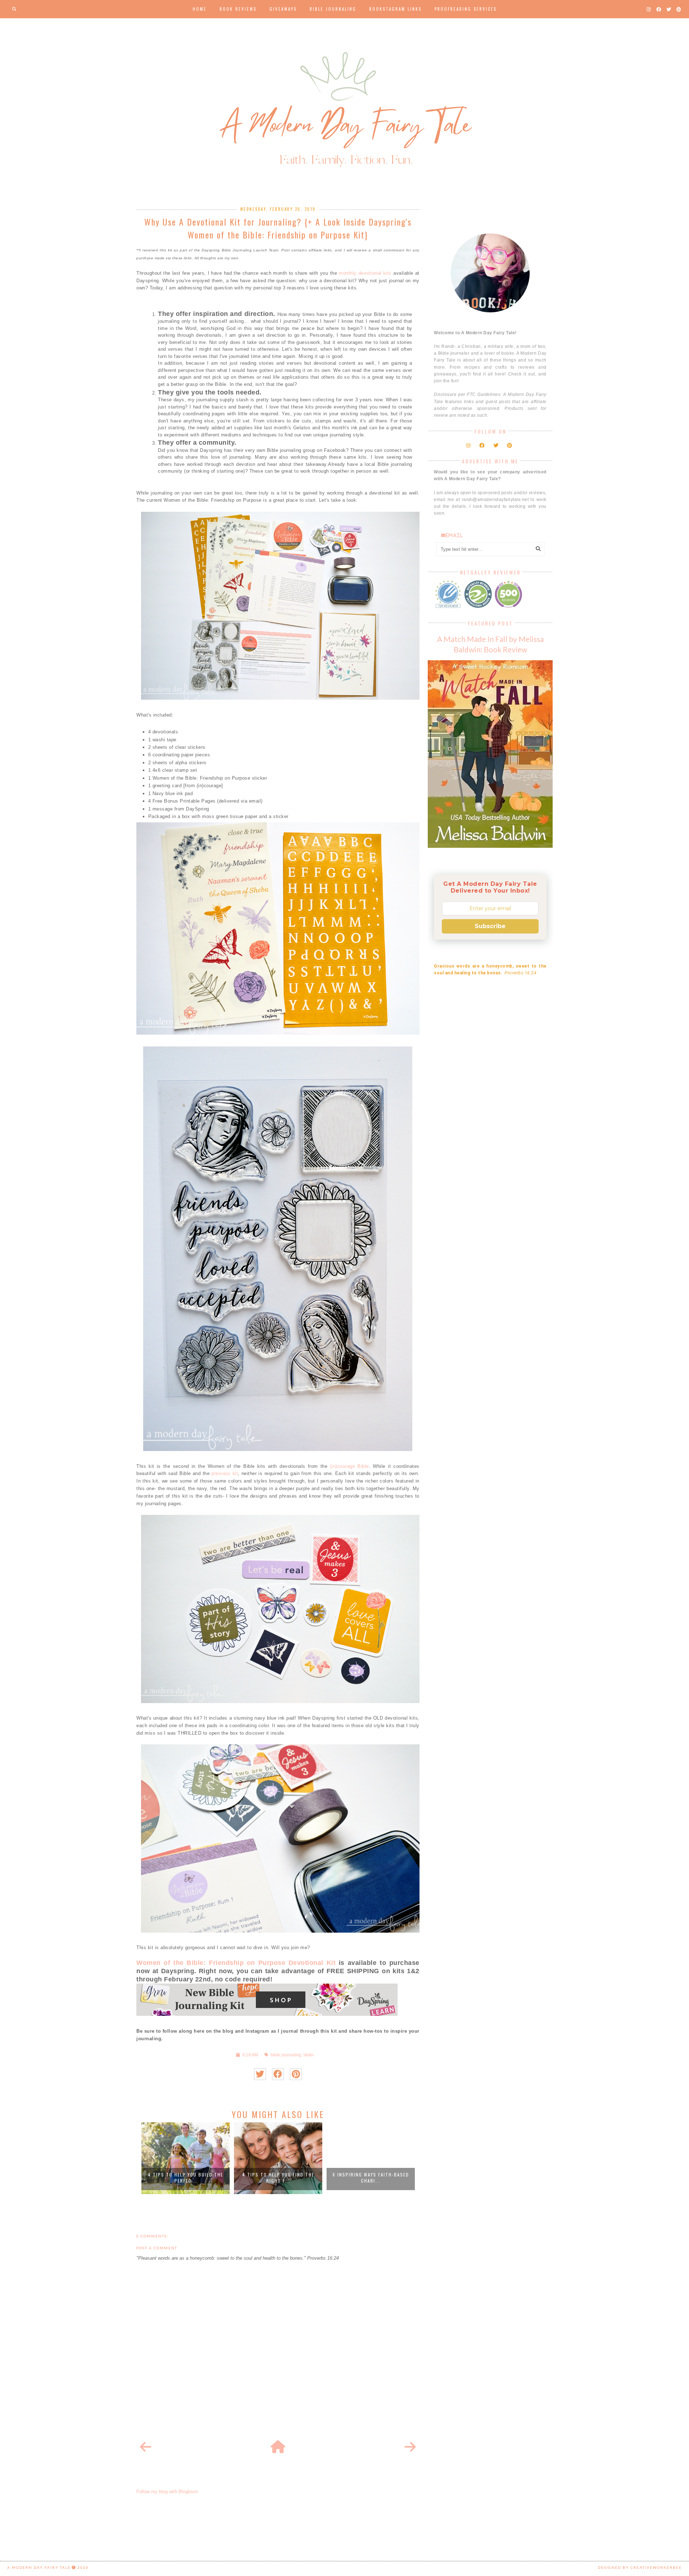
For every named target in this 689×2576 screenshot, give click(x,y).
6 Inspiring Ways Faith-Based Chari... (278, 2178)
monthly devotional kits (365, 273)
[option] (186, 2158)
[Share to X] (260, 2074)
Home (200, 9)
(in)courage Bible (350, 1466)
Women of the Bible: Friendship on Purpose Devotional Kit (236, 1963)
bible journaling (286, 2055)
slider (309, 2055)
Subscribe (490, 926)
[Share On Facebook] (278, 2074)
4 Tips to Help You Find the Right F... (186, 2178)
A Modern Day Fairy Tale (39, 2567)
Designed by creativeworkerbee (640, 2567)
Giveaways (283, 9)
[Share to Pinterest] (296, 2074)
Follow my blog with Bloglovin (167, 2492)
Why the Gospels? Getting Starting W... (371, 2178)
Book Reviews (238, 9)
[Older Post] (410, 2447)
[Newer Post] (146, 2447)
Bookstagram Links (395, 9)
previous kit (225, 1473)
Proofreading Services (466, 9)
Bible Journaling (333, 9)
